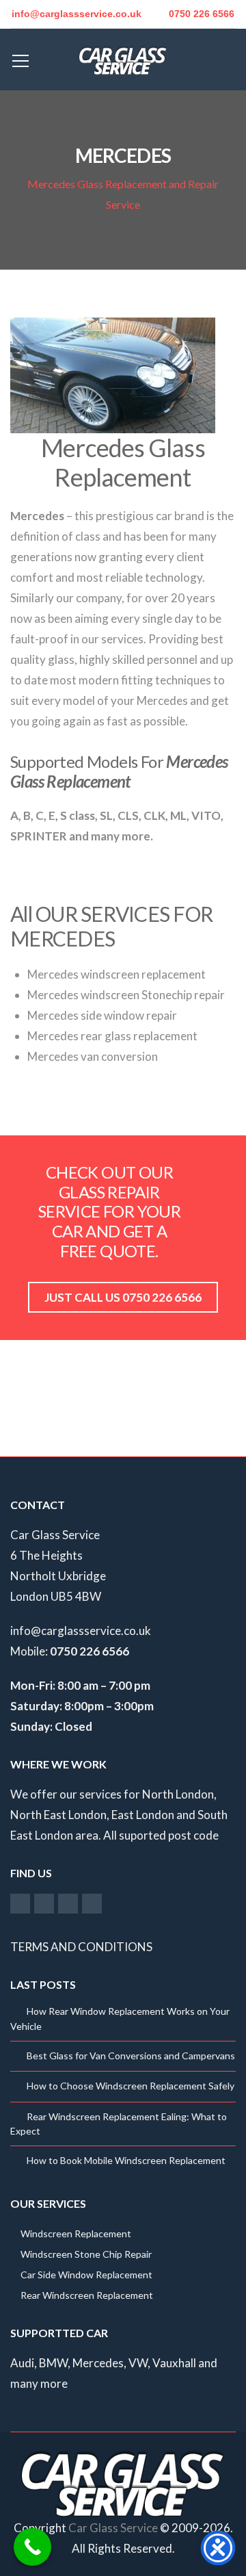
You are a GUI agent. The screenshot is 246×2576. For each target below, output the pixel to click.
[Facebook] (20, 1903)
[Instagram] (44, 1903)
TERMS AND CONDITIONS (81, 1947)
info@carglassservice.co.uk (81, 1631)
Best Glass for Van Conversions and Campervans (131, 2056)
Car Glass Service (113, 2528)
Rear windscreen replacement (87, 2295)
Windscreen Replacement (76, 2233)
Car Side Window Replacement (86, 2275)
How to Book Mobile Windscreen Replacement (126, 2160)
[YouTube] (68, 1903)
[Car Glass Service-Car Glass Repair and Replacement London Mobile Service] (123, 59)
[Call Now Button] (32, 2547)
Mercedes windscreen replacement (117, 974)
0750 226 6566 (202, 14)
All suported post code (161, 1835)
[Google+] (92, 1903)
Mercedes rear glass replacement (112, 1036)
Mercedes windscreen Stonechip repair (126, 995)
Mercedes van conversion (93, 1056)
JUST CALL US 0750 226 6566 (123, 1297)
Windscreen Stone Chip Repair (86, 2254)
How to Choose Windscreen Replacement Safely (131, 2086)
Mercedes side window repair (102, 1015)
